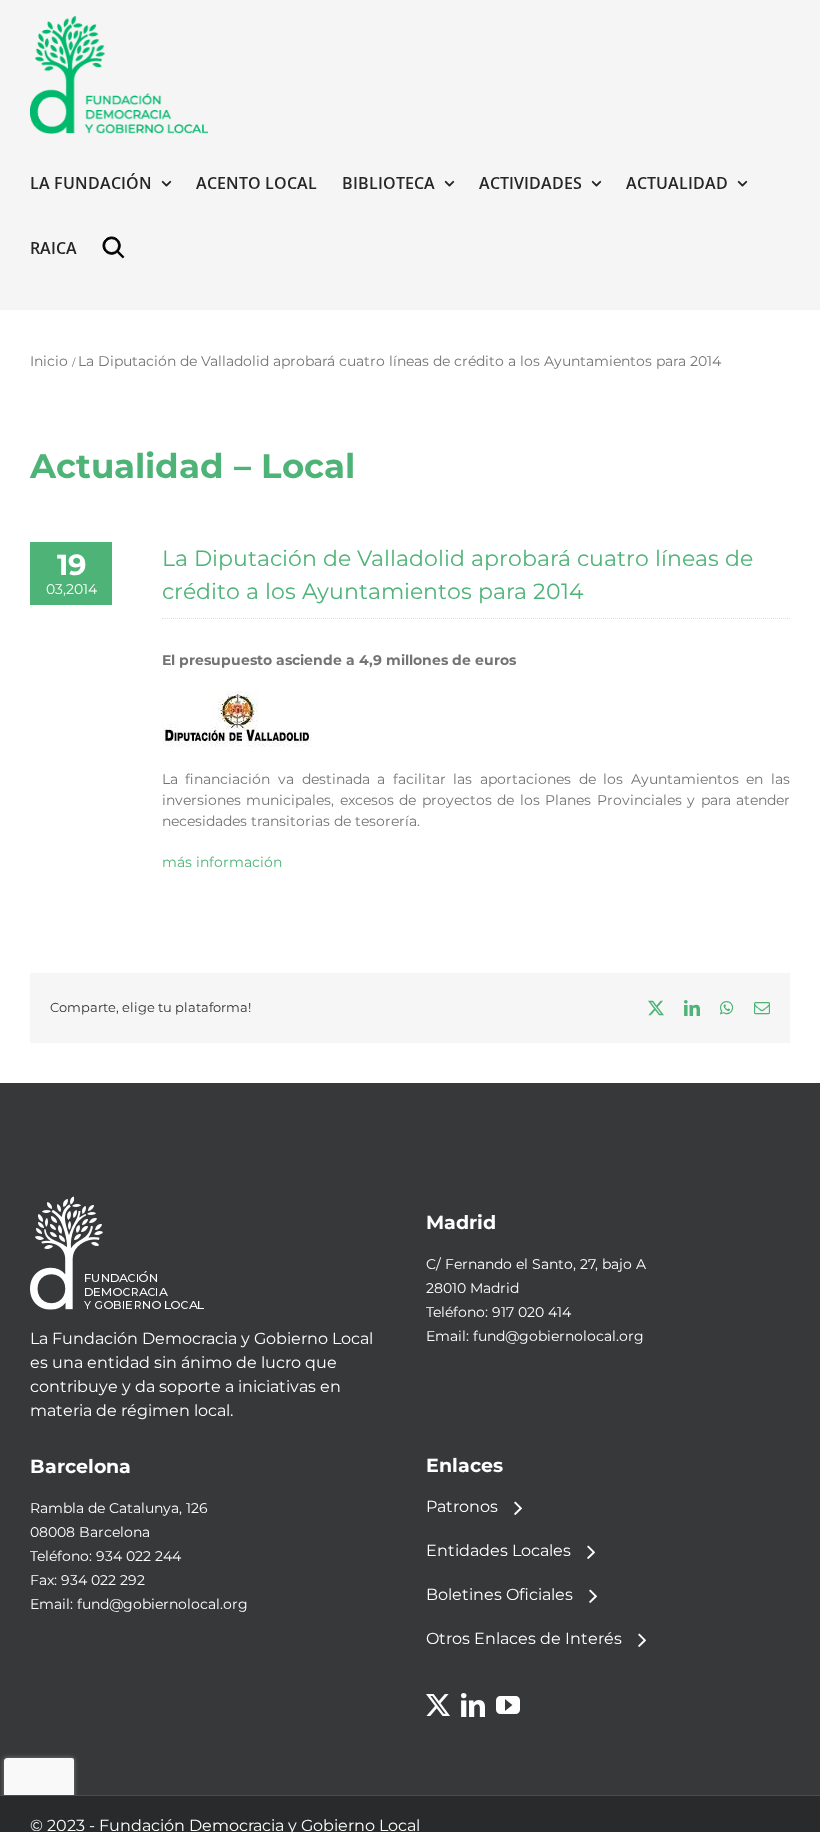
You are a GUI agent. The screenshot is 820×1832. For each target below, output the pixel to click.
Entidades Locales (498, 1550)
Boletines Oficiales (499, 1594)
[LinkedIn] (473, 1705)
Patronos (462, 1506)
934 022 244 (138, 1556)
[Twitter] (438, 1705)
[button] (118, 247)
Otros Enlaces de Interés (524, 1638)
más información (222, 862)
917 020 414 (531, 1312)
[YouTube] (508, 1705)
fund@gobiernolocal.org (558, 1336)
